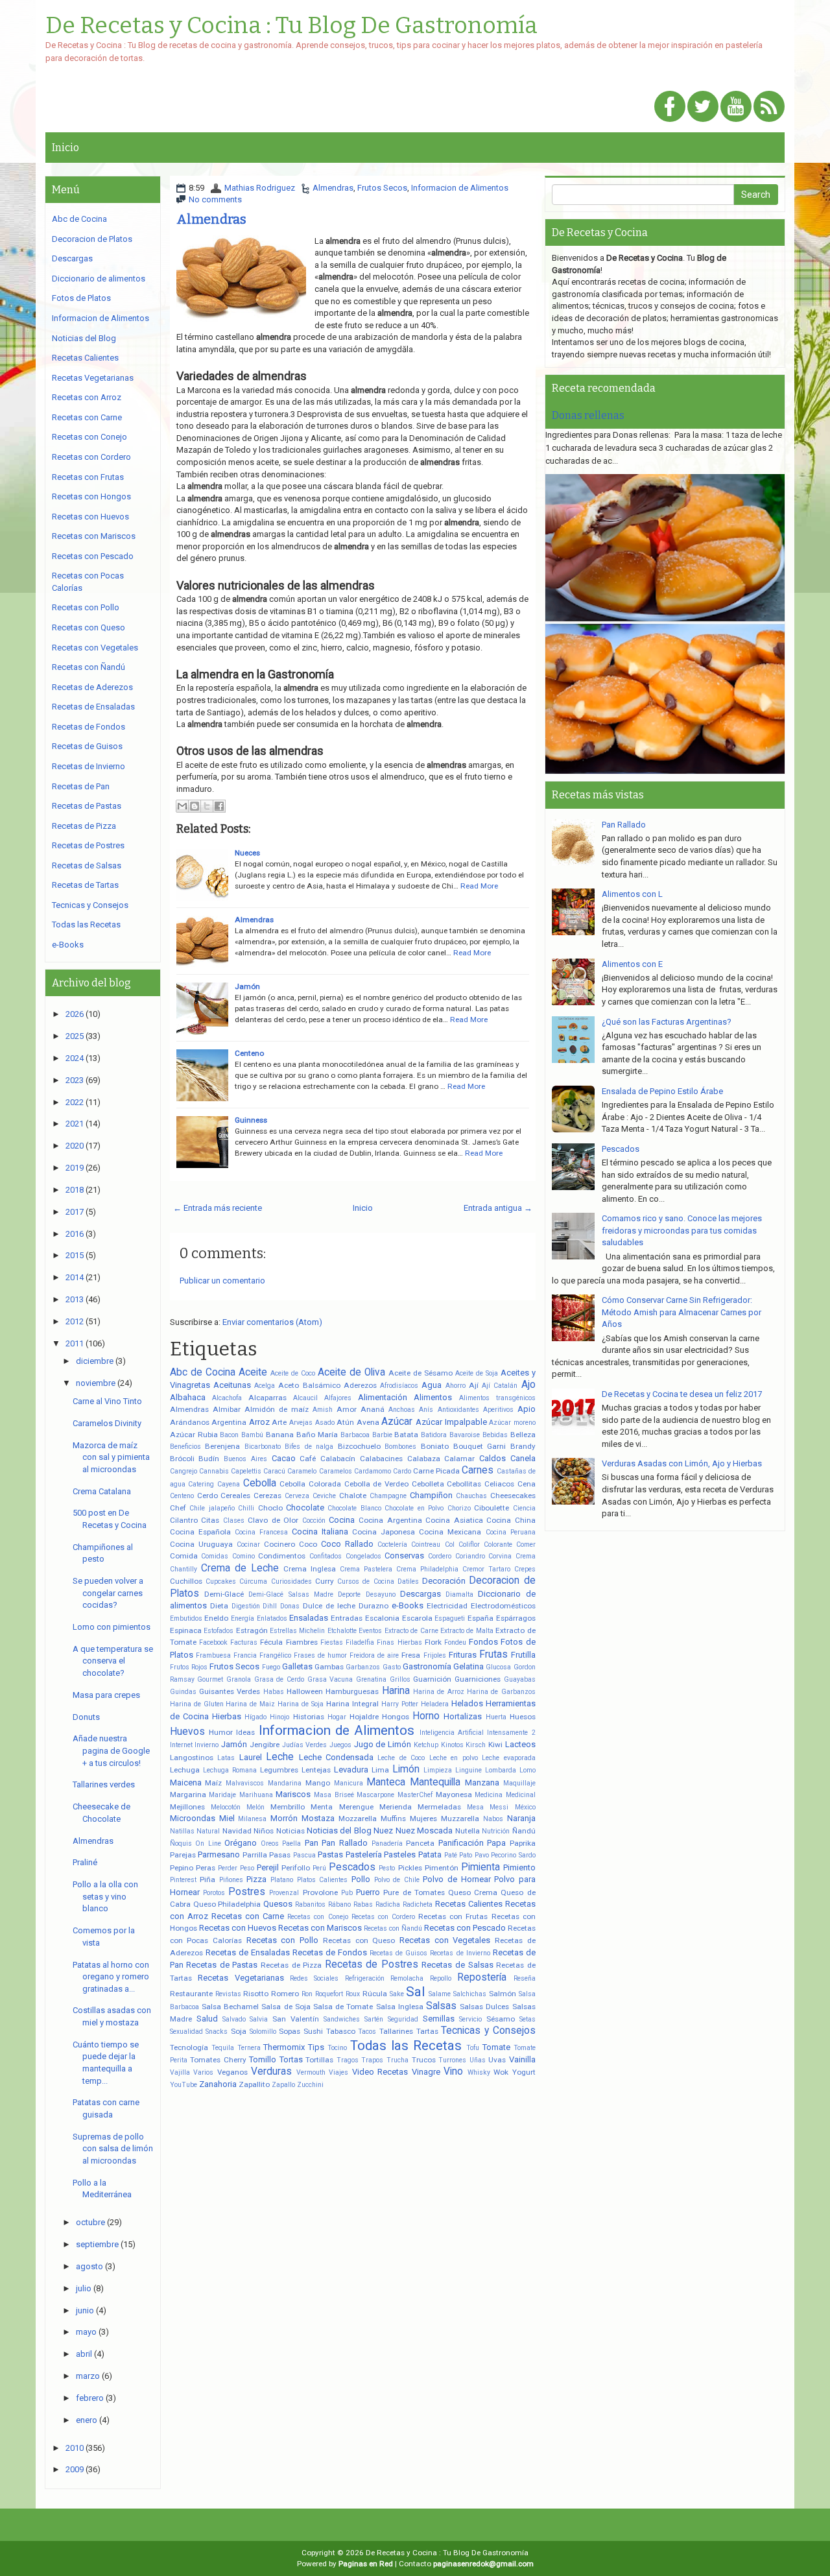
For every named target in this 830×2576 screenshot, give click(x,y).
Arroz (259, 1422)
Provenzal (284, 1893)
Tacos (367, 2032)
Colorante (498, 1544)
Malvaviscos (245, 1783)
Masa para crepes (106, 1695)
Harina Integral (352, 1704)
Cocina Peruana (511, 1532)
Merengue (356, 1807)
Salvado (234, 2019)
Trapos (372, 2060)
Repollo (441, 1978)
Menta (322, 1807)
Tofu (473, 2048)
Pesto (387, 1868)
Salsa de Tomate (343, 2007)
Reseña (525, 1978)
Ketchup (426, 1745)
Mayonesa (454, 1795)
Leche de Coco (401, 1758)
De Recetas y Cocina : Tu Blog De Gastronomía (291, 26)
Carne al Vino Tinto (107, 1401)
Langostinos (192, 1758)
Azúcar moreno (512, 1423)
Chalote (353, 1496)
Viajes (338, 2072)
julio (84, 2288)
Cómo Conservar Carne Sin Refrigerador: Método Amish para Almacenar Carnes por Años (682, 1312)
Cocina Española (200, 1532)
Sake (397, 1994)
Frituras (463, 1655)
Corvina (500, 1556)
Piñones (231, 1880)
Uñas (478, 2060)
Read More (479, 886)
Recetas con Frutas (453, 1916)
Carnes (478, 1470)
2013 (75, 1299)
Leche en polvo (454, 1758)
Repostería (482, 1977)
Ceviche (324, 1496)
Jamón (247, 986)
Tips (316, 2047)
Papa (496, 1843)
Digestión (246, 1606)
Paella (291, 1843)
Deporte (349, 1594)
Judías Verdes (305, 1745)
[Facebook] (670, 107)
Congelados (363, 1556)
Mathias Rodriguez (260, 188)
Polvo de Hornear (456, 1879)
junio (85, 2310)
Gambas (329, 1667)
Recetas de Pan (81, 786)
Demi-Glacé (224, 1594)
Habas (274, 1692)
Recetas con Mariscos (320, 1928)
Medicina (489, 1795)
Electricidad (447, 1606)
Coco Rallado (347, 1544)
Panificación (461, 1843)
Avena (368, 1422)
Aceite (253, 1372)
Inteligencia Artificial (452, 1733)
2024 (75, 1058)
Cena (527, 1484)
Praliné (85, 1862)
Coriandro (470, 1556)
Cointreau (426, 1544)
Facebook (213, 1642)
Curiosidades (291, 1581)
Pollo (361, 1879)
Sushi (313, 2031)
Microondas (193, 1818)
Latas (226, 1758)
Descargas (421, 1594)
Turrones (452, 2060)
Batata (406, 1435)
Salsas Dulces (484, 2007)
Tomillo (263, 2059)
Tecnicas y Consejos (488, 2031)
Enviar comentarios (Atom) (272, 1322)
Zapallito (254, 2084)
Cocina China (511, 1520)
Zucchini (310, 2085)
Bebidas (495, 1435)
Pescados (352, 1867)
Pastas (330, 1854)
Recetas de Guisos (398, 1953)
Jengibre (265, 1745)
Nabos (493, 1819)
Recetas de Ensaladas (248, 1952)
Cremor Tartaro (486, 1569)
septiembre (97, 2244)
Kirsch (476, 1745)
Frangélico (275, 1655)
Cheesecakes (513, 1496)
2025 (75, 1036)
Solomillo (263, 2032)
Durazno (373, 1606)
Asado (325, 1423)
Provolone (320, 1892)
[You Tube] (736, 107)
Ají (474, 1385)
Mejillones (187, 1807)
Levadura (351, 1770)
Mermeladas (439, 1807)
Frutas (493, 1654)
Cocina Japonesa (384, 1532)
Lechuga (185, 1770)
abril (84, 2354)
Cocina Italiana (320, 1532)
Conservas (404, 1556)
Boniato (435, 1446)
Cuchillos (186, 1581)
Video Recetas (380, 2072)
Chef (178, 1508)
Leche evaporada (508, 1758)
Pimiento (519, 1867)
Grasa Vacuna (330, 1679)
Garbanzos (363, 1667)
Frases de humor (320, 1655)
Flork (433, 1642)
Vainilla (522, 2059)
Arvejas (301, 1423)
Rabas (363, 1904)
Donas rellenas (588, 415)
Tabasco (341, 2031)
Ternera (249, 2048)
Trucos (424, 2060)
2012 (75, 1321)
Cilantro (184, 1520)
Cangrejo (184, 1471)
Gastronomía (427, 1666)
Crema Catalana (102, 1491)
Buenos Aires (245, 1459)
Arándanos (190, 1422)
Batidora (434, 1435)
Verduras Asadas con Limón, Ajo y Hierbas (682, 1463)
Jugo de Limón (383, 1744)
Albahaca (188, 1397)
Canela (523, 1458)
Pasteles (400, 1854)
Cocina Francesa (261, 1532)
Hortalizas (463, 1716)
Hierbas (227, 1716)
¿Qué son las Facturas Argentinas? (667, 1022)
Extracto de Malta (467, 1631)
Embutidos (186, 1618)
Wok (501, 2072)
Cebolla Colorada (310, 1484)
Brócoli (182, 1459)
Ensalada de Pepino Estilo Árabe (662, 1091)
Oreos (270, 1843)
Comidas (215, 1556)
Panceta (420, 1843)
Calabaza (424, 1459)
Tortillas (319, 2060)
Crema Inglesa (310, 1569)
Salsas (441, 2006)
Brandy (523, 1446)
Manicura (349, 1783)
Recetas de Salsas (457, 1965)
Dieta (219, 1606)
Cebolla (260, 1483)
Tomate (496, 2047)
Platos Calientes (323, 1880)
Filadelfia (360, 1642)
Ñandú (524, 1831)
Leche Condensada (336, 1757)
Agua (432, 1385)
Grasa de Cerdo (279, 1679)
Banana (280, 1435)
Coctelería (392, 1544)
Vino (453, 2071)
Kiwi (495, 1745)
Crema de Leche (240, 1568)
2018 (75, 1190)
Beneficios (185, 1447)
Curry (325, 1581)
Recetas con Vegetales (445, 1940)
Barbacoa (355, 1435)
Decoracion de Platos (92, 239)
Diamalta (459, 1594)
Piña (207, 1879)
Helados (467, 1703)
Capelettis (246, 1471)
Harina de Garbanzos (501, 1692)
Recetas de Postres (372, 1964)
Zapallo (283, 2085)
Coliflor (469, 1544)
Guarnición (432, 1679)
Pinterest (183, 1880)
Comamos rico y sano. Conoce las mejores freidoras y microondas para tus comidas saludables (682, 1230)
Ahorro (456, 1386)
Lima (380, 1770)
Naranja (521, 1818)
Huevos (187, 1732)
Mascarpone (375, 1795)
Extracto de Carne (411, 1631)
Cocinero (279, 1544)
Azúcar (397, 1422)
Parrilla (255, 1855)
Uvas (497, 2060)
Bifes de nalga (309, 1447)
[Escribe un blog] (195, 806)
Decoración (444, 1581)
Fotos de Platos (81, 298)
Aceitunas (232, 1385)
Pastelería (364, 1854)
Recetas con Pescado (465, 1928)
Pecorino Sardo (513, 1855)
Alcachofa (227, 1398)
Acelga (265, 1386)
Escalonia (382, 1618)
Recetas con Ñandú (393, 1928)
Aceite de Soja (477, 1373)
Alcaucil (305, 1398)
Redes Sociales (314, 1978)
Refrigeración (365, 1978)
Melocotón (226, 1807)
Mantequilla (435, 1782)
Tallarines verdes (104, 1784)
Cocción (314, 1521)
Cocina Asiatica (454, 1520)
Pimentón (442, 1868)
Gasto (392, 1667)
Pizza (256, 1879)
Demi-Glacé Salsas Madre (291, 1594)
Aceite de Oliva (351, 1372)
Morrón (284, 1818)
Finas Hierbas (399, 1642)
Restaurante (191, 1994)
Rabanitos (310, 1904)
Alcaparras (267, 1398)
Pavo (482, 1855)
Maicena (186, 1783)
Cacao (284, 1458)
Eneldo (216, 1618)
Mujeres (423, 1819)
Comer (526, 1544)
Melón (255, 1807)
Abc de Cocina (203, 1372)
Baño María (317, 1435)
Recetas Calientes (469, 1904)
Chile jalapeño (212, 1508)
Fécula (271, 1642)
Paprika (523, 1843)
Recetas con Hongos (91, 496)
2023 (75, 1080)
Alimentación (383, 1397)
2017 (75, 1212)
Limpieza (438, 1770)
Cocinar (248, 1544)
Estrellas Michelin (297, 1631)
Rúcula (375, 1994)
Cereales (235, 1496)
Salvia (259, 2019)
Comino (243, 1556)
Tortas (291, 2059)
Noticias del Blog (339, 1831)
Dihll (270, 1606)
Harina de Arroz (439, 1692)
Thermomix (284, 2047)
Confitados (326, 1556)
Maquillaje (519, 1783)
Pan (312, 1843)
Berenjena (222, 1446)
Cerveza (297, 1496)
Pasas (280, 1855)
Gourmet (210, 1679)
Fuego (271, 1667)
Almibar (227, 1409)
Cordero (440, 1556)
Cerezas (267, 1496)
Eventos (370, 1631)
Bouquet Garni (480, 1446)
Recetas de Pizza (291, 1965)
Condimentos (282, 1556)
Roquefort (329, 1994)
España (480, 1618)
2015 (75, 1255)
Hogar (337, 1717)
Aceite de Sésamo (421, 1373)
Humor (221, 1732)
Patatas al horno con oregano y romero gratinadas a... (111, 1977)
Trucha (397, 2060)
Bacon (229, 1435)
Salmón (503, 1994)
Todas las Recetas (406, 2045)
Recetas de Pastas (222, 1965)
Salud (207, 2019)
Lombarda (501, 1770)
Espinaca (186, 1630)
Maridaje (222, 1795)
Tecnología (189, 2047)
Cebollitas (464, 1484)
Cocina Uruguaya (201, 1544)
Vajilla (180, 2072)
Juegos (340, 1745)
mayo (86, 2332)
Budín (209, 1459)
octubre (90, 2222)
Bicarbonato (263, 1447)
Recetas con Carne (248, 1916)
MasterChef (415, 1795)
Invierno (207, 1745)
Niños (264, 1831)
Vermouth (311, 2072)
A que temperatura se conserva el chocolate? (113, 1661)
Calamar (459, 1459)
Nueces (247, 853)
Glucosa (498, 1667)
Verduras (271, 2071)
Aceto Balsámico (309, 1385)
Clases (234, 1521)
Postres (247, 1892)
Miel (227, 1818)
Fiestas (332, 1642)
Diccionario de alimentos (99, 279)
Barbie (382, 1435)
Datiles (408, 1581)
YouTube (184, 2085)
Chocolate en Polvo (414, 1508)
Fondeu (455, 1642)
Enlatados (272, 1618)
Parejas (183, 1855)
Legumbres (279, 1770)
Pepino (182, 1868)
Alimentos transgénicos (497, 1398)
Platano (282, 1880)
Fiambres (302, 1642)
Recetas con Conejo (317, 1917)
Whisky (479, 2072)
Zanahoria (218, 2084)
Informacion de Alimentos (460, 188)
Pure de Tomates (414, 1892)
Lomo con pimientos (112, 1627)
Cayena (229, 1484)
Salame (440, 1994)
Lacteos (520, 1744)
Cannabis (214, 1471)
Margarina (188, 1795)
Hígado (255, 1717)
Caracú (274, 1471)
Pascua (304, 1855)
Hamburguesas (352, 1691)
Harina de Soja (301, 1704)
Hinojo (279, 1717)
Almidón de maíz (277, 1409)
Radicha (388, 1904)
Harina (396, 1691)
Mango (318, 1783)
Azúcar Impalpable (451, 1422)
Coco (308, 1544)
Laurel (251, 1757)
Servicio (470, 2019)
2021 (75, 1124)
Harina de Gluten (197, 1704)
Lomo (528, 1770)
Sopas (290, 2031)
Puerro (368, 1892)
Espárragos (516, 1618)
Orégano (241, 1843)
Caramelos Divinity (107, 1423)
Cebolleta (428, 1484)
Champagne (388, 1496)
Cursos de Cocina (366, 1581)
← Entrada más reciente (218, 1208)
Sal (415, 1992)
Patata (430, 1854)
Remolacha (407, 1978)
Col (450, 1544)
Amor (347, 1409)
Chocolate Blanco (354, 1508)
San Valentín (296, 2019)
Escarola (417, 1618)
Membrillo (288, 1807)
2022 (75, 1102)
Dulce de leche (329, 1606)
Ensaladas (309, 1618)
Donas (290, 1606)
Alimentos (433, 1397)
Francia (245, 1655)
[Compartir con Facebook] (219, 806)
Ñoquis (181, 1843)
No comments (215, 199)
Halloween (305, 1691)
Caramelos (336, 1471)
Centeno (249, 1053)
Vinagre (426, 2072)
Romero (285, 1994)
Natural (208, 1831)
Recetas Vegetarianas (241, 1978)
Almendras (333, 188)
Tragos (348, 2060)
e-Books (408, 1605)
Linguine (468, 1770)
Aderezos (360, 1385)
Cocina (342, 1520)
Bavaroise (465, 1435)
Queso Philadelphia (227, 1904)
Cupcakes (221, 1581)
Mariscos (293, 1794)
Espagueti (450, 1618)
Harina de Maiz (250, 1704)
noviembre (96, 1383)
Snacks (217, 2032)
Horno (426, 1716)
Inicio (65, 148)
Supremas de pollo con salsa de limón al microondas (113, 2149)
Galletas (297, 1666)
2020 (75, 1146)
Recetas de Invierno (460, 1953)
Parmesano (219, 1854)
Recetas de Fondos (330, 1952)
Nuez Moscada (424, 1831)
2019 (75, 1168)
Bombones (400, 1447)
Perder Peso (236, 1868)
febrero (90, 2398)
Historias (309, 1717)
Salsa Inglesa (400, 2007)
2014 (75, 1277)
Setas (528, 2019)
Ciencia (524, 1508)
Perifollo (296, 1868)
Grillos (400, 1679)
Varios (203, 2072)
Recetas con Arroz (87, 397)
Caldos (492, 1458)
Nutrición (496, 1831)
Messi (499, 1807)
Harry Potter (400, 1704)
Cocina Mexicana (450, 1532)
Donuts (86, 1717)
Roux (353, 1994)
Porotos (214, 1893)
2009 (75, 2469)
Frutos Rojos (189, 1667)
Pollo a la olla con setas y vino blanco (105, 1896)
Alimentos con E (632, 964)
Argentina (229, 1422)
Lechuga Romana (230, 1770)
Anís (426, 1410)
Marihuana (256, 1795)
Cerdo (207, 1496)
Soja (239, 2031)
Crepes (525, 1569)
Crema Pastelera (366, 1569)
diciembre (95, 1361)
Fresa (411, 1655)
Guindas (183, 1692)
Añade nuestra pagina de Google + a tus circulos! (111, 1750)
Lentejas (316, 1770)
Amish (323, 1410)
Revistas (228, 1994)
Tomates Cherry (218, 2060)
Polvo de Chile (397, 1880)
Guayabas (520, 1679)
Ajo (528, 1385)
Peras (206, 1868)
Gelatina (468, 1666)
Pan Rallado (345, 1843)
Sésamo (501, 2019)
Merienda (396, 1807)
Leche (280, 1757)
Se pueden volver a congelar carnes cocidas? (108, 1593)
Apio (527, 1409)
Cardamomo (373, 1471)
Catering (201, 1484)
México (525, 1807)
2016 (75, 1234)
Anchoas (402, 1410)
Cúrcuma (253, 1581)
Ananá (373, 1409)
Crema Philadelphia (427, 1569)
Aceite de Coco (293, 1373)
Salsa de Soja (286, 2007)
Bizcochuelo (359, 1446)
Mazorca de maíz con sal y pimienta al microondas (111, 1457)
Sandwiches (342, 2019)
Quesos (278, 1904)
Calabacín (338, 1459)
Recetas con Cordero (383, 1917)
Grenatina (371, 1679)
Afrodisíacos (399, 1386)
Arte (279, 1422)
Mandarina (285, 1783)
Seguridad (403, 2019)
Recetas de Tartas (85, 885)
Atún (345, 1422)
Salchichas (470, 1994)
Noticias (290, 1831)
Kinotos (452, 1745)
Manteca (386, 1782)
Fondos (483, 1642)
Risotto (256, 1994)
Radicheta (418, 1904)
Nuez (383, 1831)
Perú (319, 1868)
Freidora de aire (374, 1655)
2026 (75, 1014)
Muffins (393, 1819)
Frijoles (435, 1655)
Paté (451, 1855)
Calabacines (381, 1459)
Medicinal (521, 1795)
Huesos (523, 1717)
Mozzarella (358, 1819)
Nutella (468, 1831)
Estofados (219, 1631)
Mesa (475, 1807)
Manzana (482, 1783)
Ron (307, 1994)
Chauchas (471, 1496)
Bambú (252, 1435)
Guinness (251, 1120)
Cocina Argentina (390, 1520)
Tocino (337, 2048)
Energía (243, 1618)
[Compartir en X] (207, 806)
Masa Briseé (334, 1795)
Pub (347, 1893)
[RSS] (769, 107)
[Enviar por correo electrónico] (182, 806)
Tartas (427, 2031)
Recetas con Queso (359, 1940)
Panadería (387, 1843)
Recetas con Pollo (282, 1940)
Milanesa (252, 1819)
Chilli (246, 1508)
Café (308, 1459)
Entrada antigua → (498, 1208)
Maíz (213, 1783)
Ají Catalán (500, 1386)
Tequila (223, 2048)
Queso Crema (473, 1892)
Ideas (245, 1732)
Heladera (435, 1704)
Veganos (232, 2072)
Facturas (244, 1642)
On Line (208, 1843)
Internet (181, 1745)
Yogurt (524, 2072)
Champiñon (431, 1495)
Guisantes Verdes (230, 1691)
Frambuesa (213, 1655)
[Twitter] (703, 107)
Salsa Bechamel (230, 2007)
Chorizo (459, 1508)
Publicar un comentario (222, 1281)
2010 (75, 2448)
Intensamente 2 (511, 1733)
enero (87, 2420)
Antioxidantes (458, 1410)
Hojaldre (364, 1717)
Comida (184, 1556)
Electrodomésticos (503, 1606)
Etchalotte (342, 1631)
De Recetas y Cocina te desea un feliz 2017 (682, 1394)
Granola (239, 1679)
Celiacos (499, 1484)
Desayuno (381, 1594)
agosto (89, 2266)
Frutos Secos (382, 188)
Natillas (182, 1831)
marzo (88, 2376)
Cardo (402, 1471)
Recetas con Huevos (238, 1928)
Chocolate (305, 1508)
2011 (75, 1343)
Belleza (523, 1435)
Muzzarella (460, 1819)
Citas (210, 1520)
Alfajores (338, 1398)
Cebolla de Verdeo (376, 1484)
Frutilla (523, 1655)
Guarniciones (478, 1679)
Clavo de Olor (273, 1520)
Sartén (374, 2019)
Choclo (270, 1508)
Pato (466, 1855)
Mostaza (318, 1818)
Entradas (347, 1618)
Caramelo (302, 1471)
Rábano (339, 1904)
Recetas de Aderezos (92, 687)
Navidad (237, 1831)
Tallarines (396, 2031)
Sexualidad (186, 2032)
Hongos (396, 1717)
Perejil (268, 1867)
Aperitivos (498, 1410)
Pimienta (480, 1867)
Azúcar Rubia (194, 1435)
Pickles (410, 1868)
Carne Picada (436, 1471)
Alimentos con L (632, 894)
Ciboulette (492, 1508)
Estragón (252, 1630)
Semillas (439, 2019)
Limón (406, 1769)
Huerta (496, 1717)
